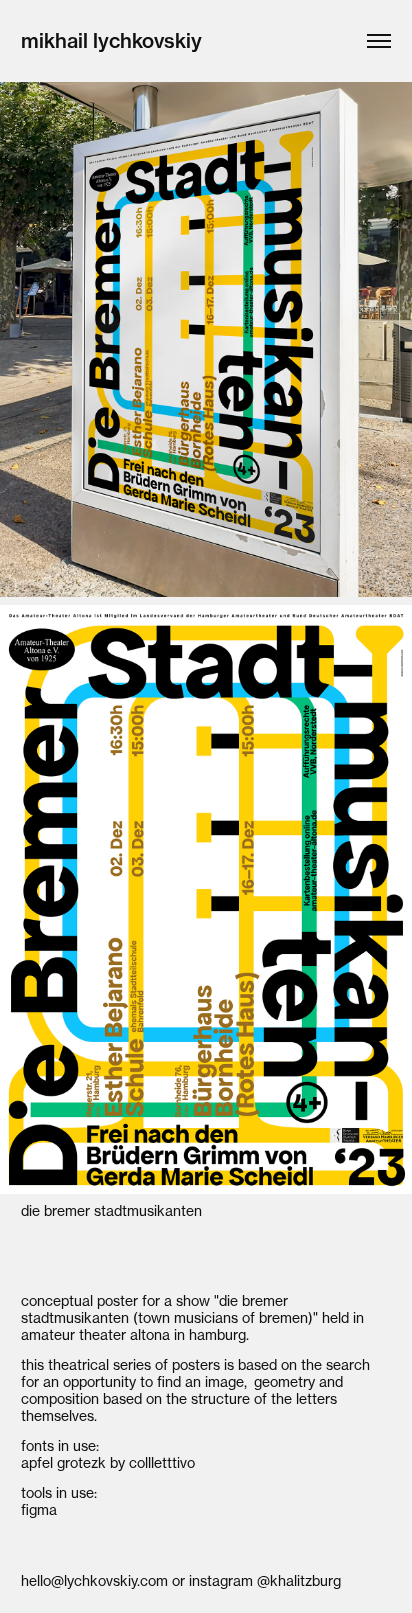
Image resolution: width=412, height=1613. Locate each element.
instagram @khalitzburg (265, 1580)
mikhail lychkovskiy (111, 40)
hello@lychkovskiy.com (94, 1580)
